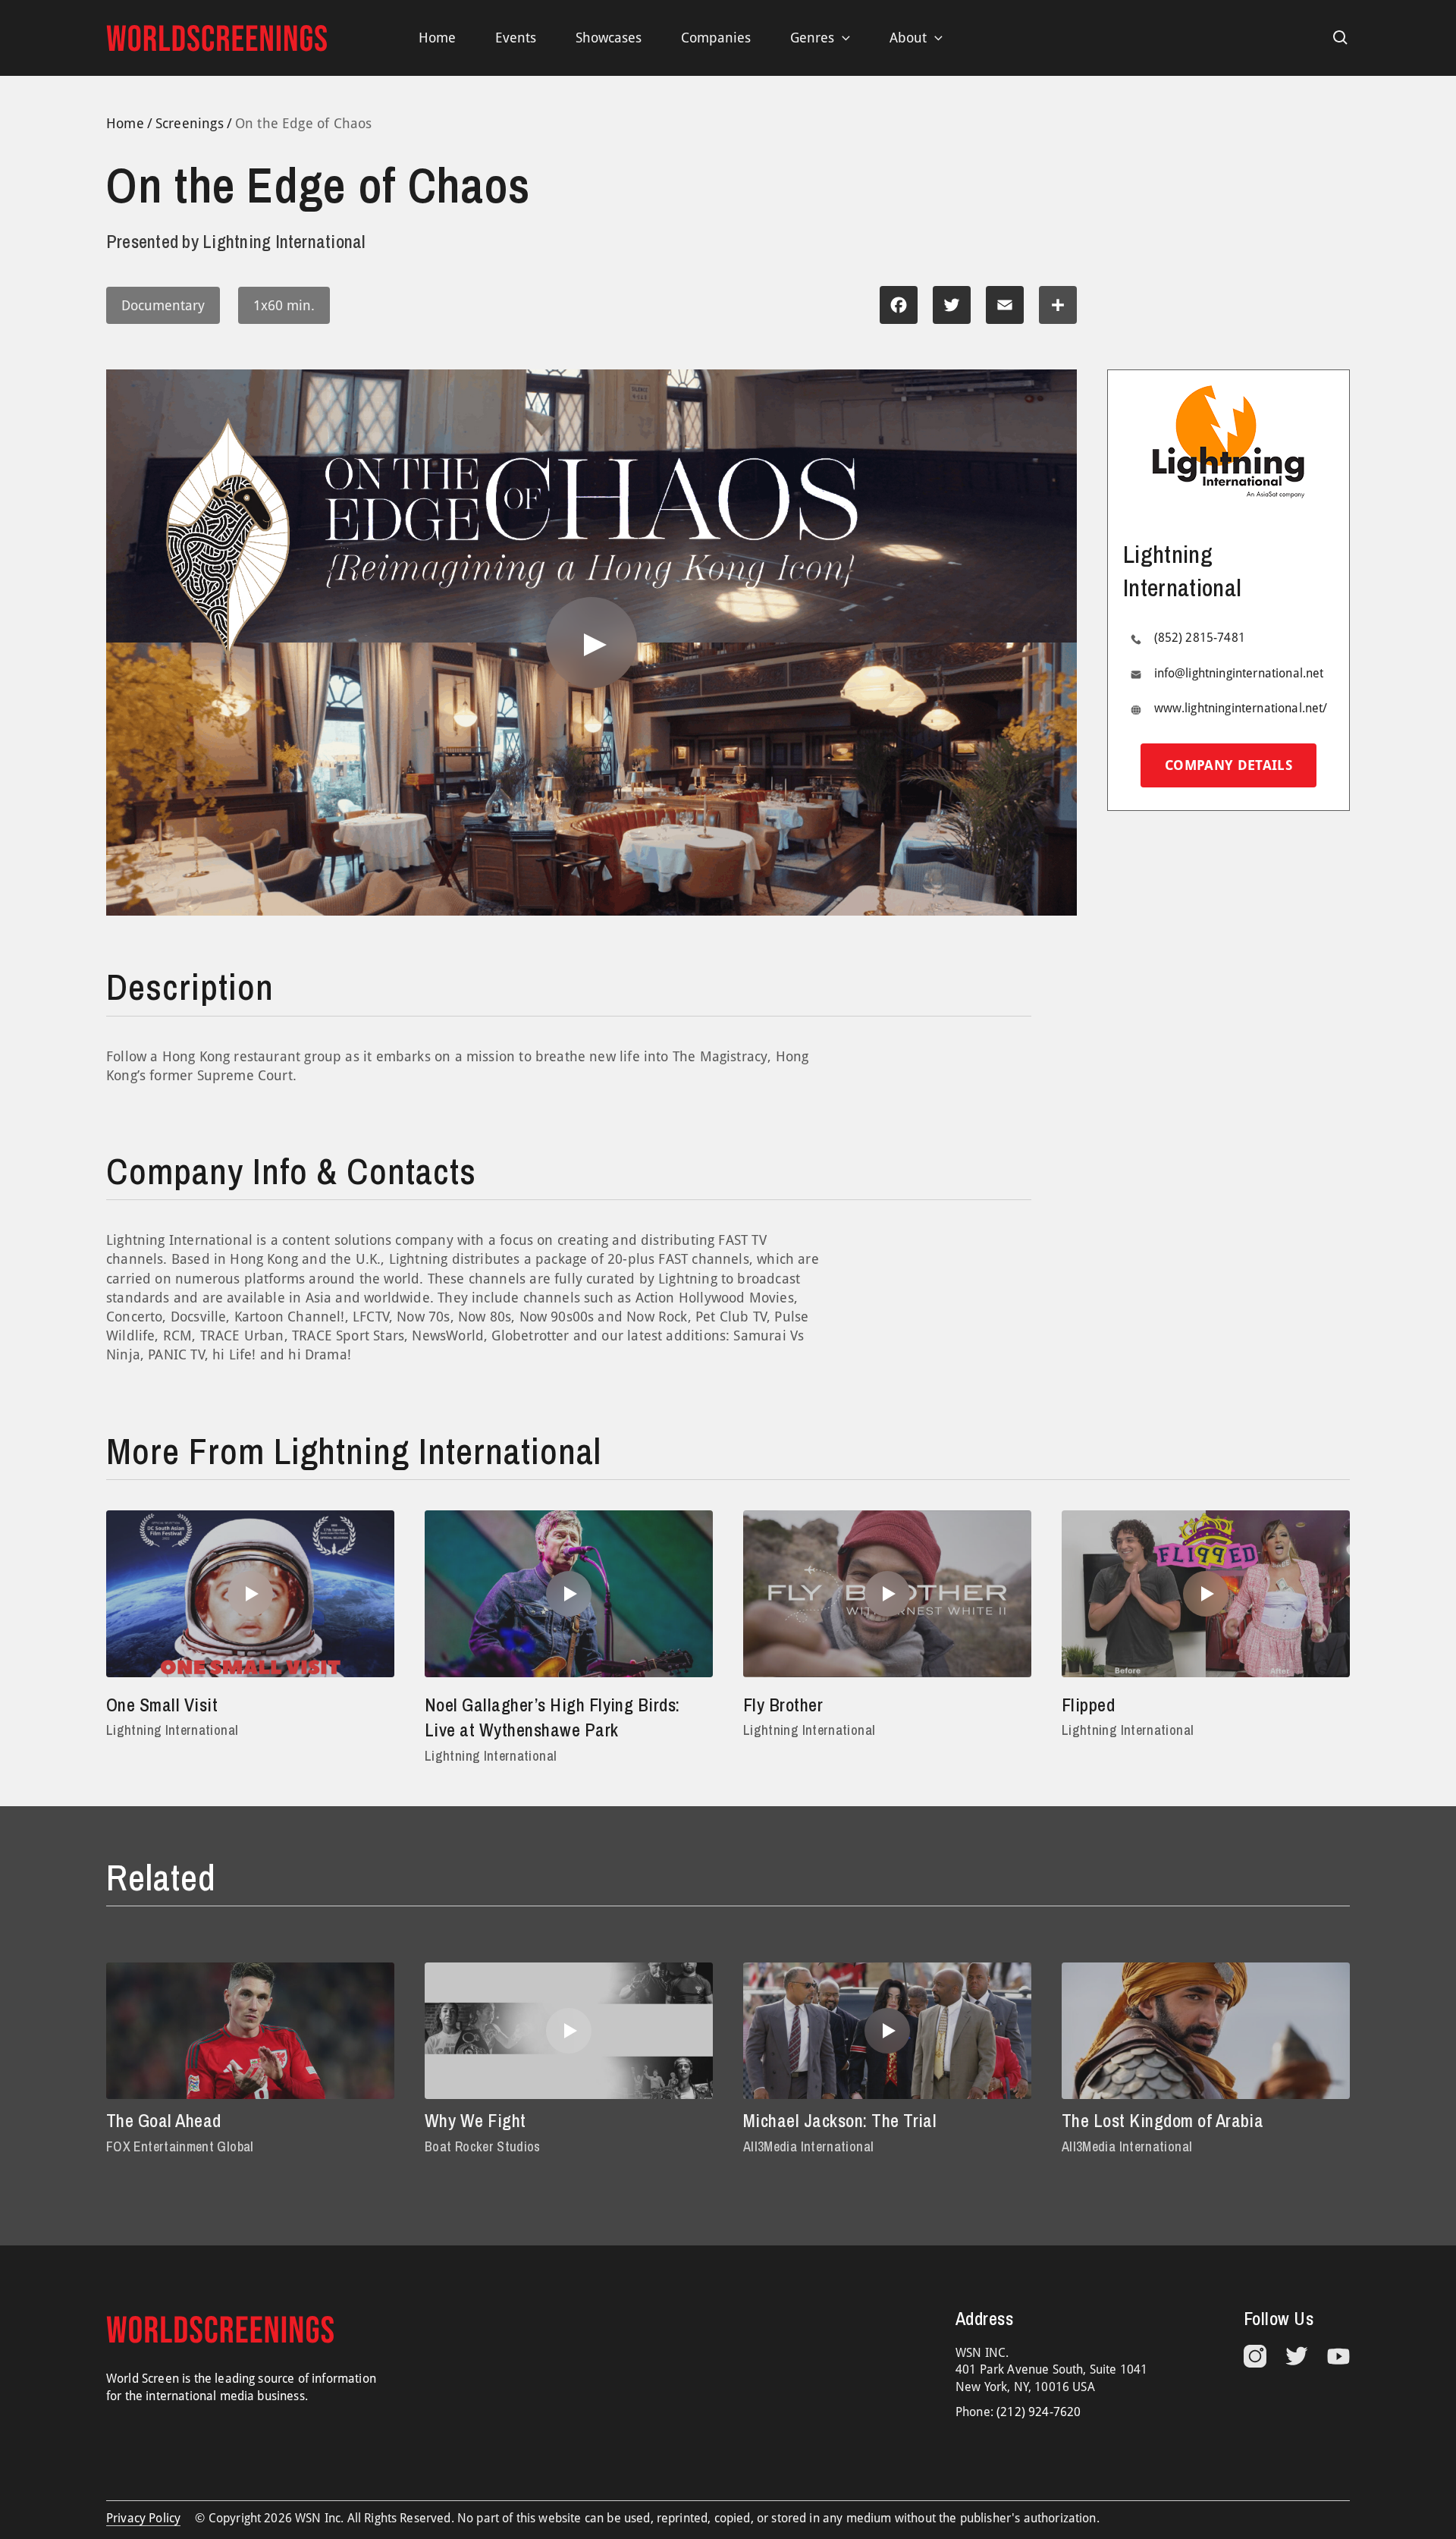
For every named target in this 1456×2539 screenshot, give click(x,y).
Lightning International (172, 1730)
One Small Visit (162, 1705)
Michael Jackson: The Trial (840, 2120)
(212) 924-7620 (1039, 2412)
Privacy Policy (143, 2518)
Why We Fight (475, 2120)
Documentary (163, 305)
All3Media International (808, 2146)
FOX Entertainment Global (180, 2146)
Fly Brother (783, 1705)
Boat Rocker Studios (483, 2146)
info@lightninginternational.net (1239, 673)
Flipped (1088, 1705)
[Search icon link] (1341, 38)
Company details (1228, 766)
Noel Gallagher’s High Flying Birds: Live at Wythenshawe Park (552, 1717)
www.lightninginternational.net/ (1241, 709)
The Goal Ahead (164, 2120)
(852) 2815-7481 (1200, 638)
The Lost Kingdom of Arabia (1163, 2120)
